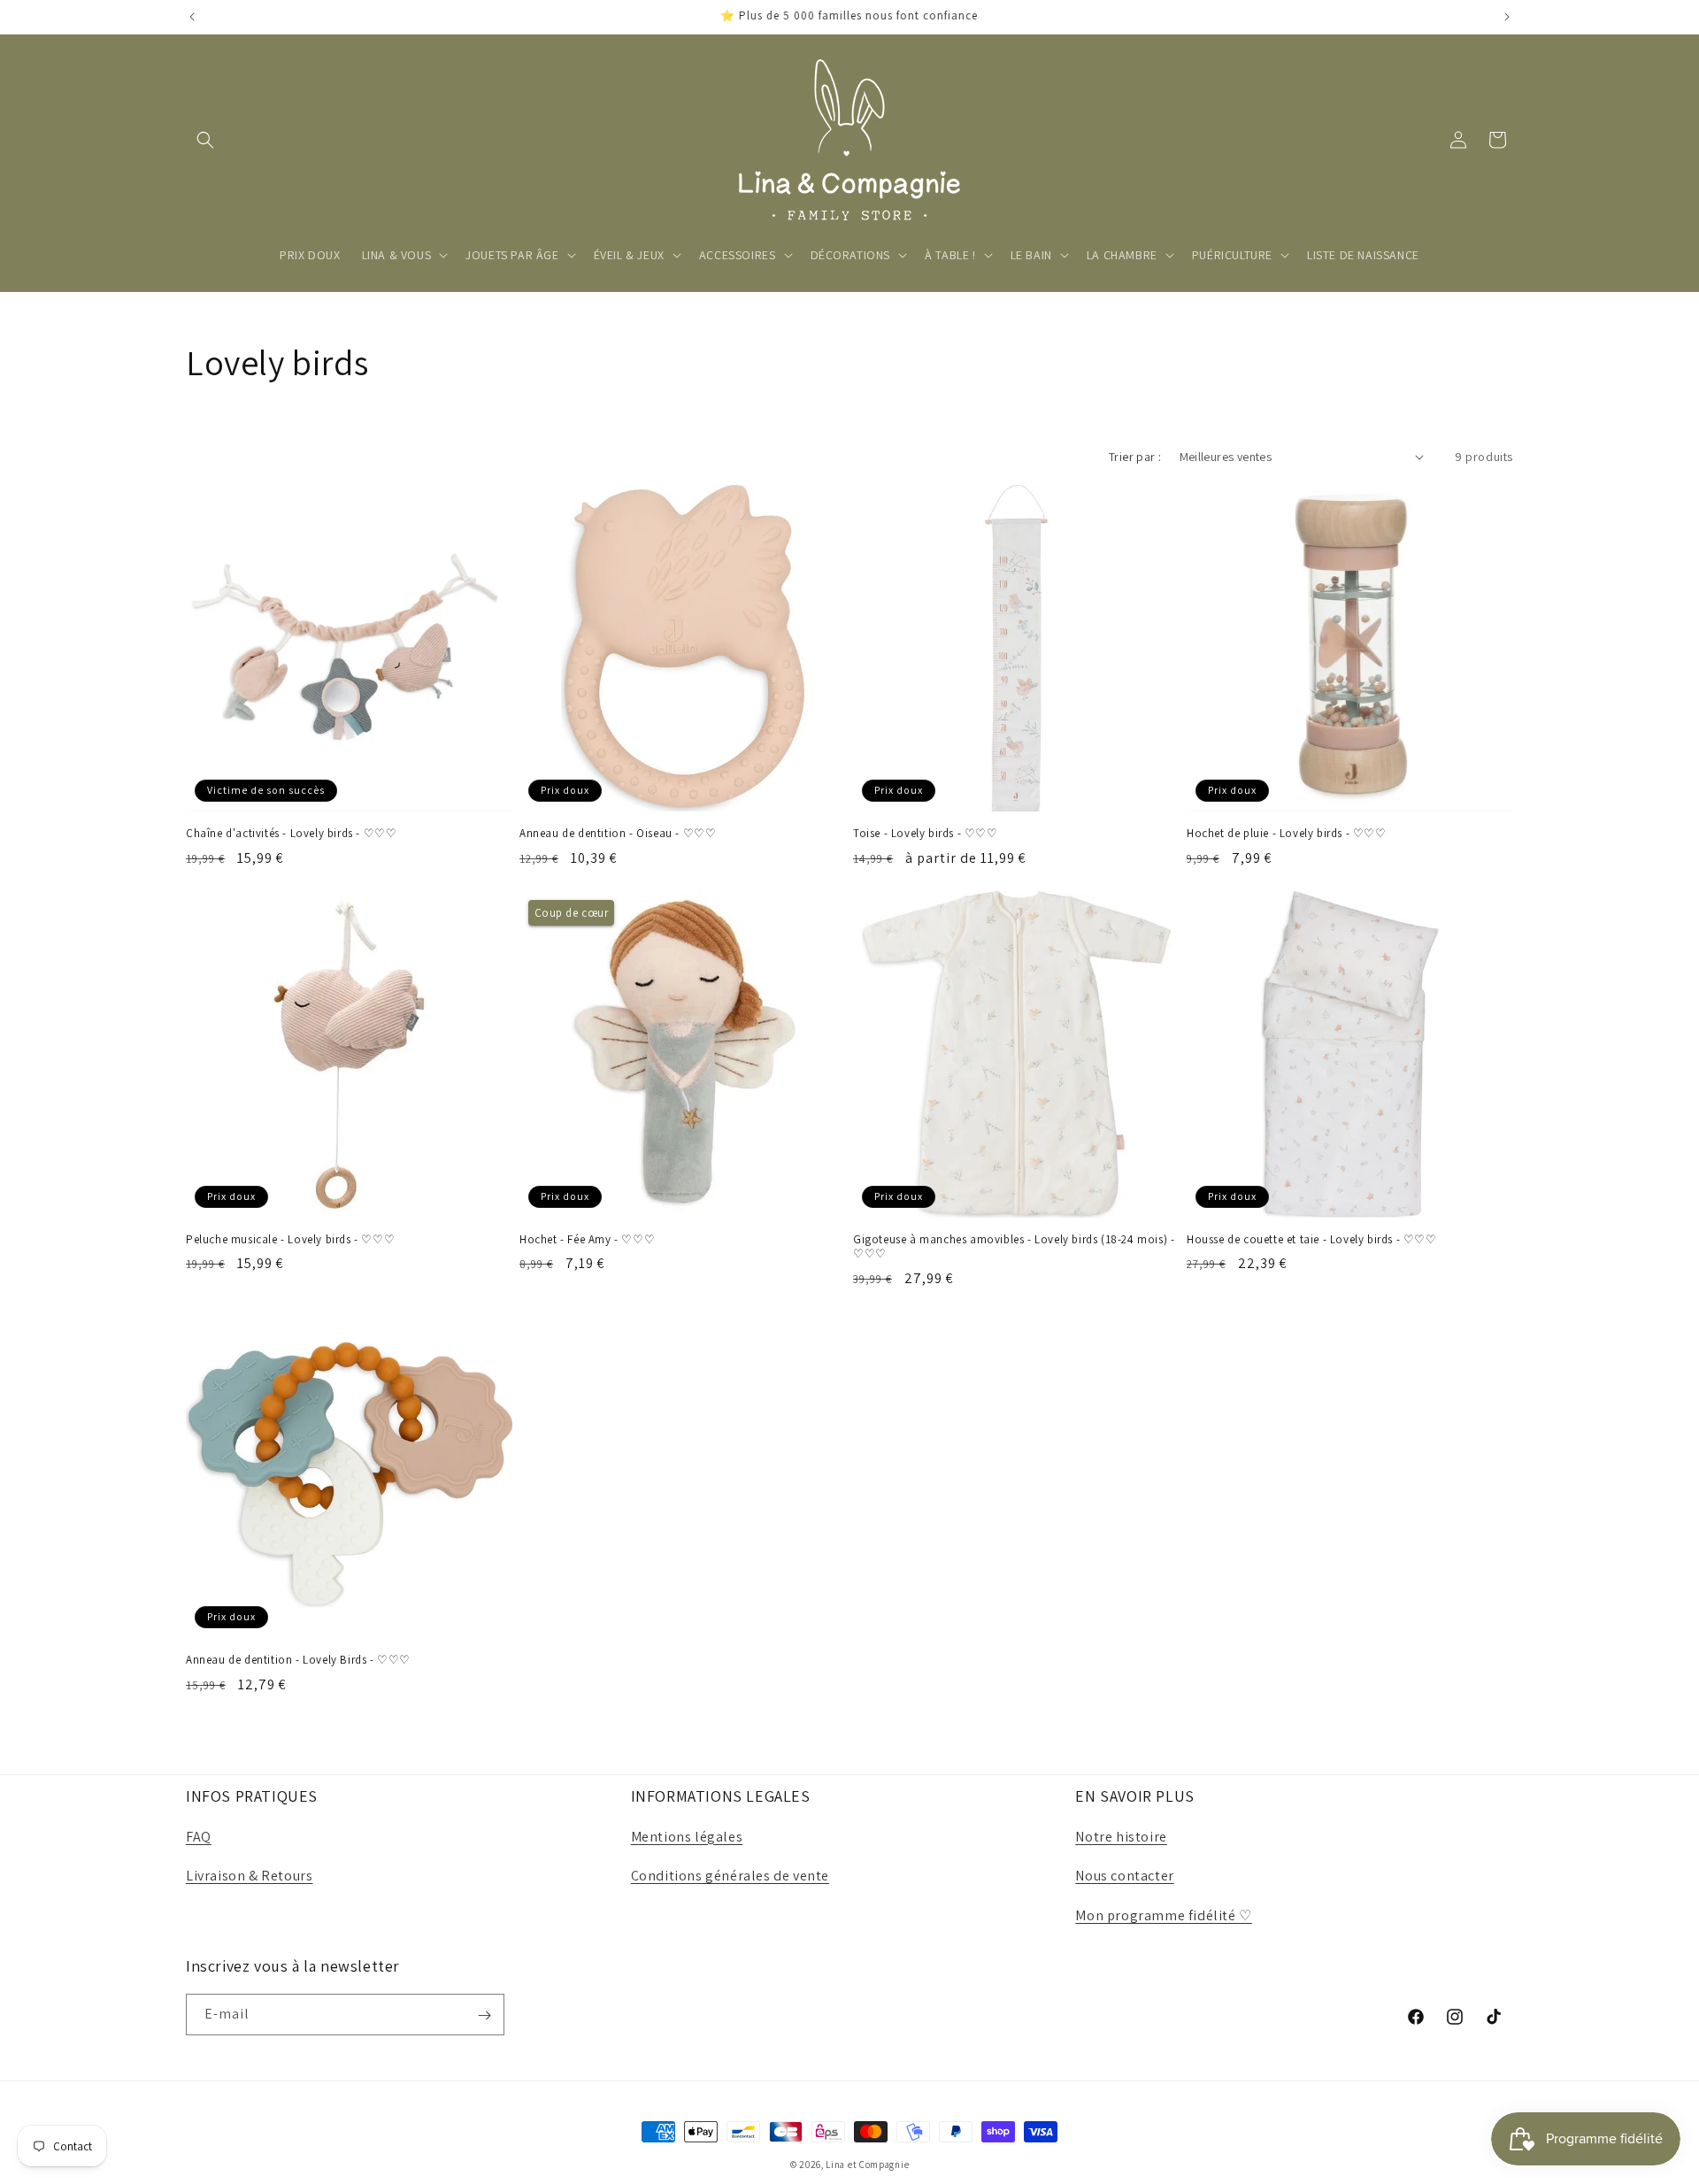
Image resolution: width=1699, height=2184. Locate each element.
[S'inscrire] (484, 2015)
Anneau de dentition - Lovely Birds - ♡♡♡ (298, 1660)
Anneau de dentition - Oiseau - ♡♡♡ (618, 834)
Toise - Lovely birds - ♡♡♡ (926, 834)
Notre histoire (1121, 1837)
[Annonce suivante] (1507, 17)
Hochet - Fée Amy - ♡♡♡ (587, 1240)
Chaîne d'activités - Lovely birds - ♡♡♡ (291, 834)
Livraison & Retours (249, 1876)
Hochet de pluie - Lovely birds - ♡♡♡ (1287, 834)
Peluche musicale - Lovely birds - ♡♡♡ (290, 1240)
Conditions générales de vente (730, 1876)
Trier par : (1135, 457)
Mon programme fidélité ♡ (1163, 1915)
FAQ (199, 1837)
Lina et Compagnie (867, 2165)
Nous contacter (1124, 1876)
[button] (205, 140)
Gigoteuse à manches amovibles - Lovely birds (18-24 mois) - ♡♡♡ (1014, 1247)
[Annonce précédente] (192, 17)
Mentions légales (687, 1837)
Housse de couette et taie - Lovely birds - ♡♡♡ (1312, 1240)
